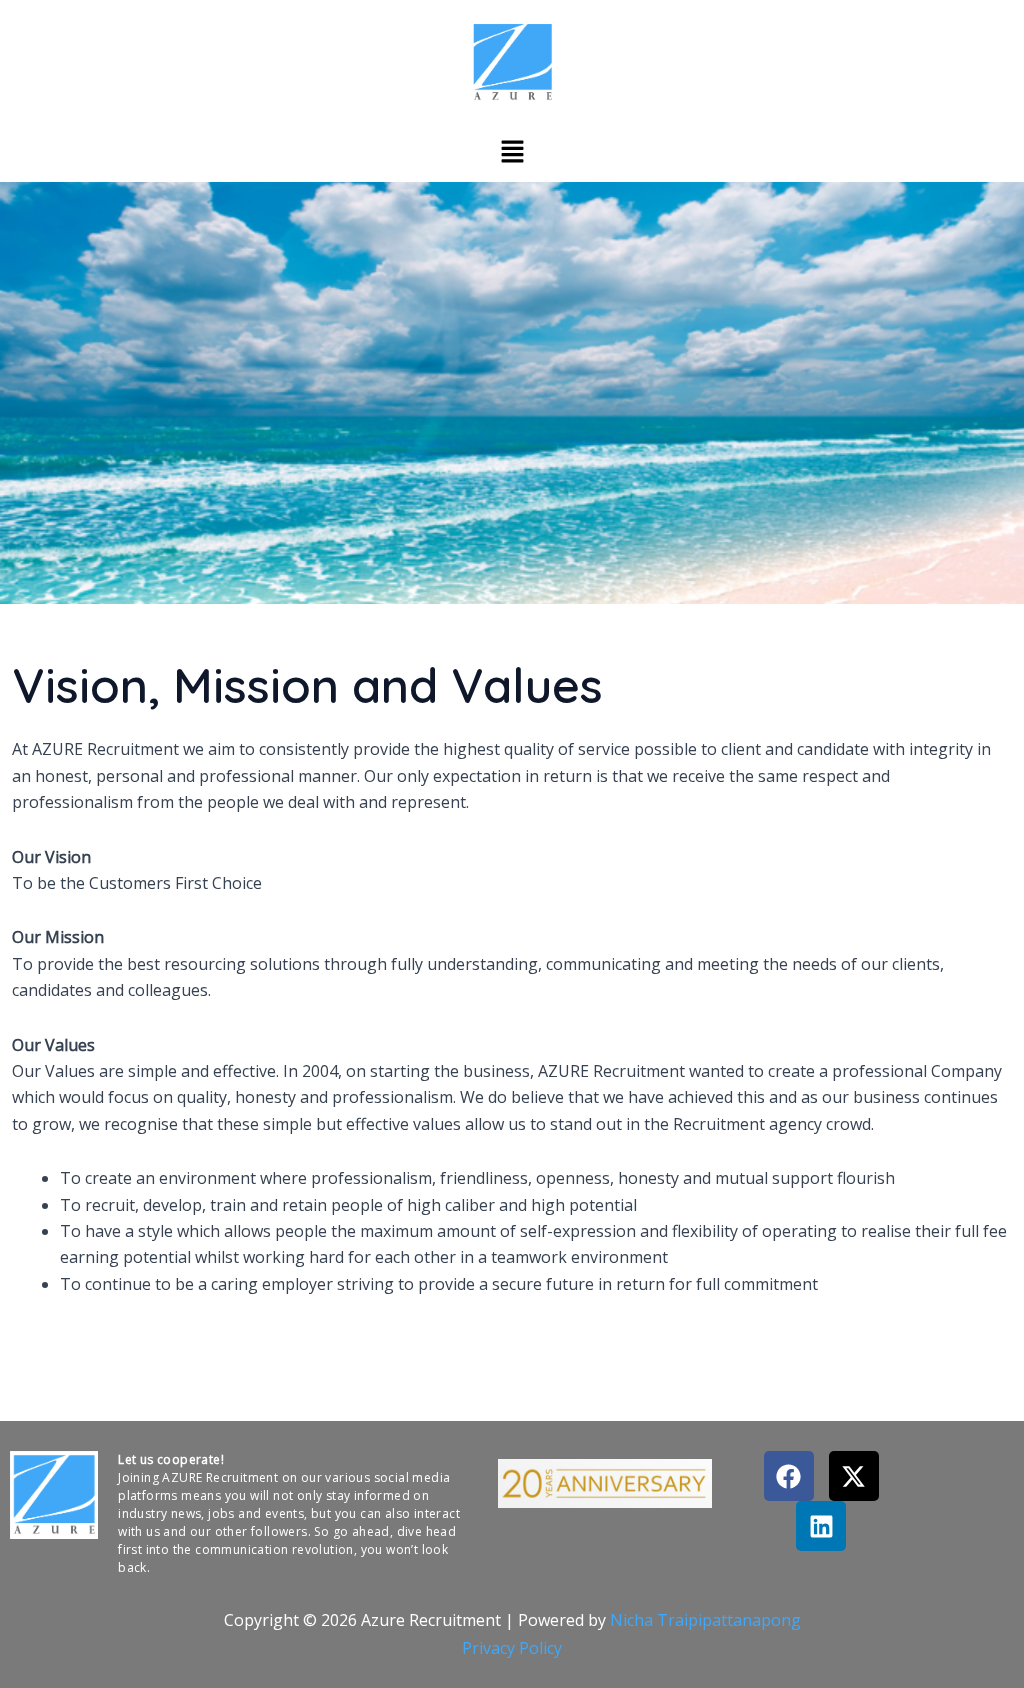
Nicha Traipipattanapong (705, 1620)
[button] (512, 151)
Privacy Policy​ (512, 1648)
